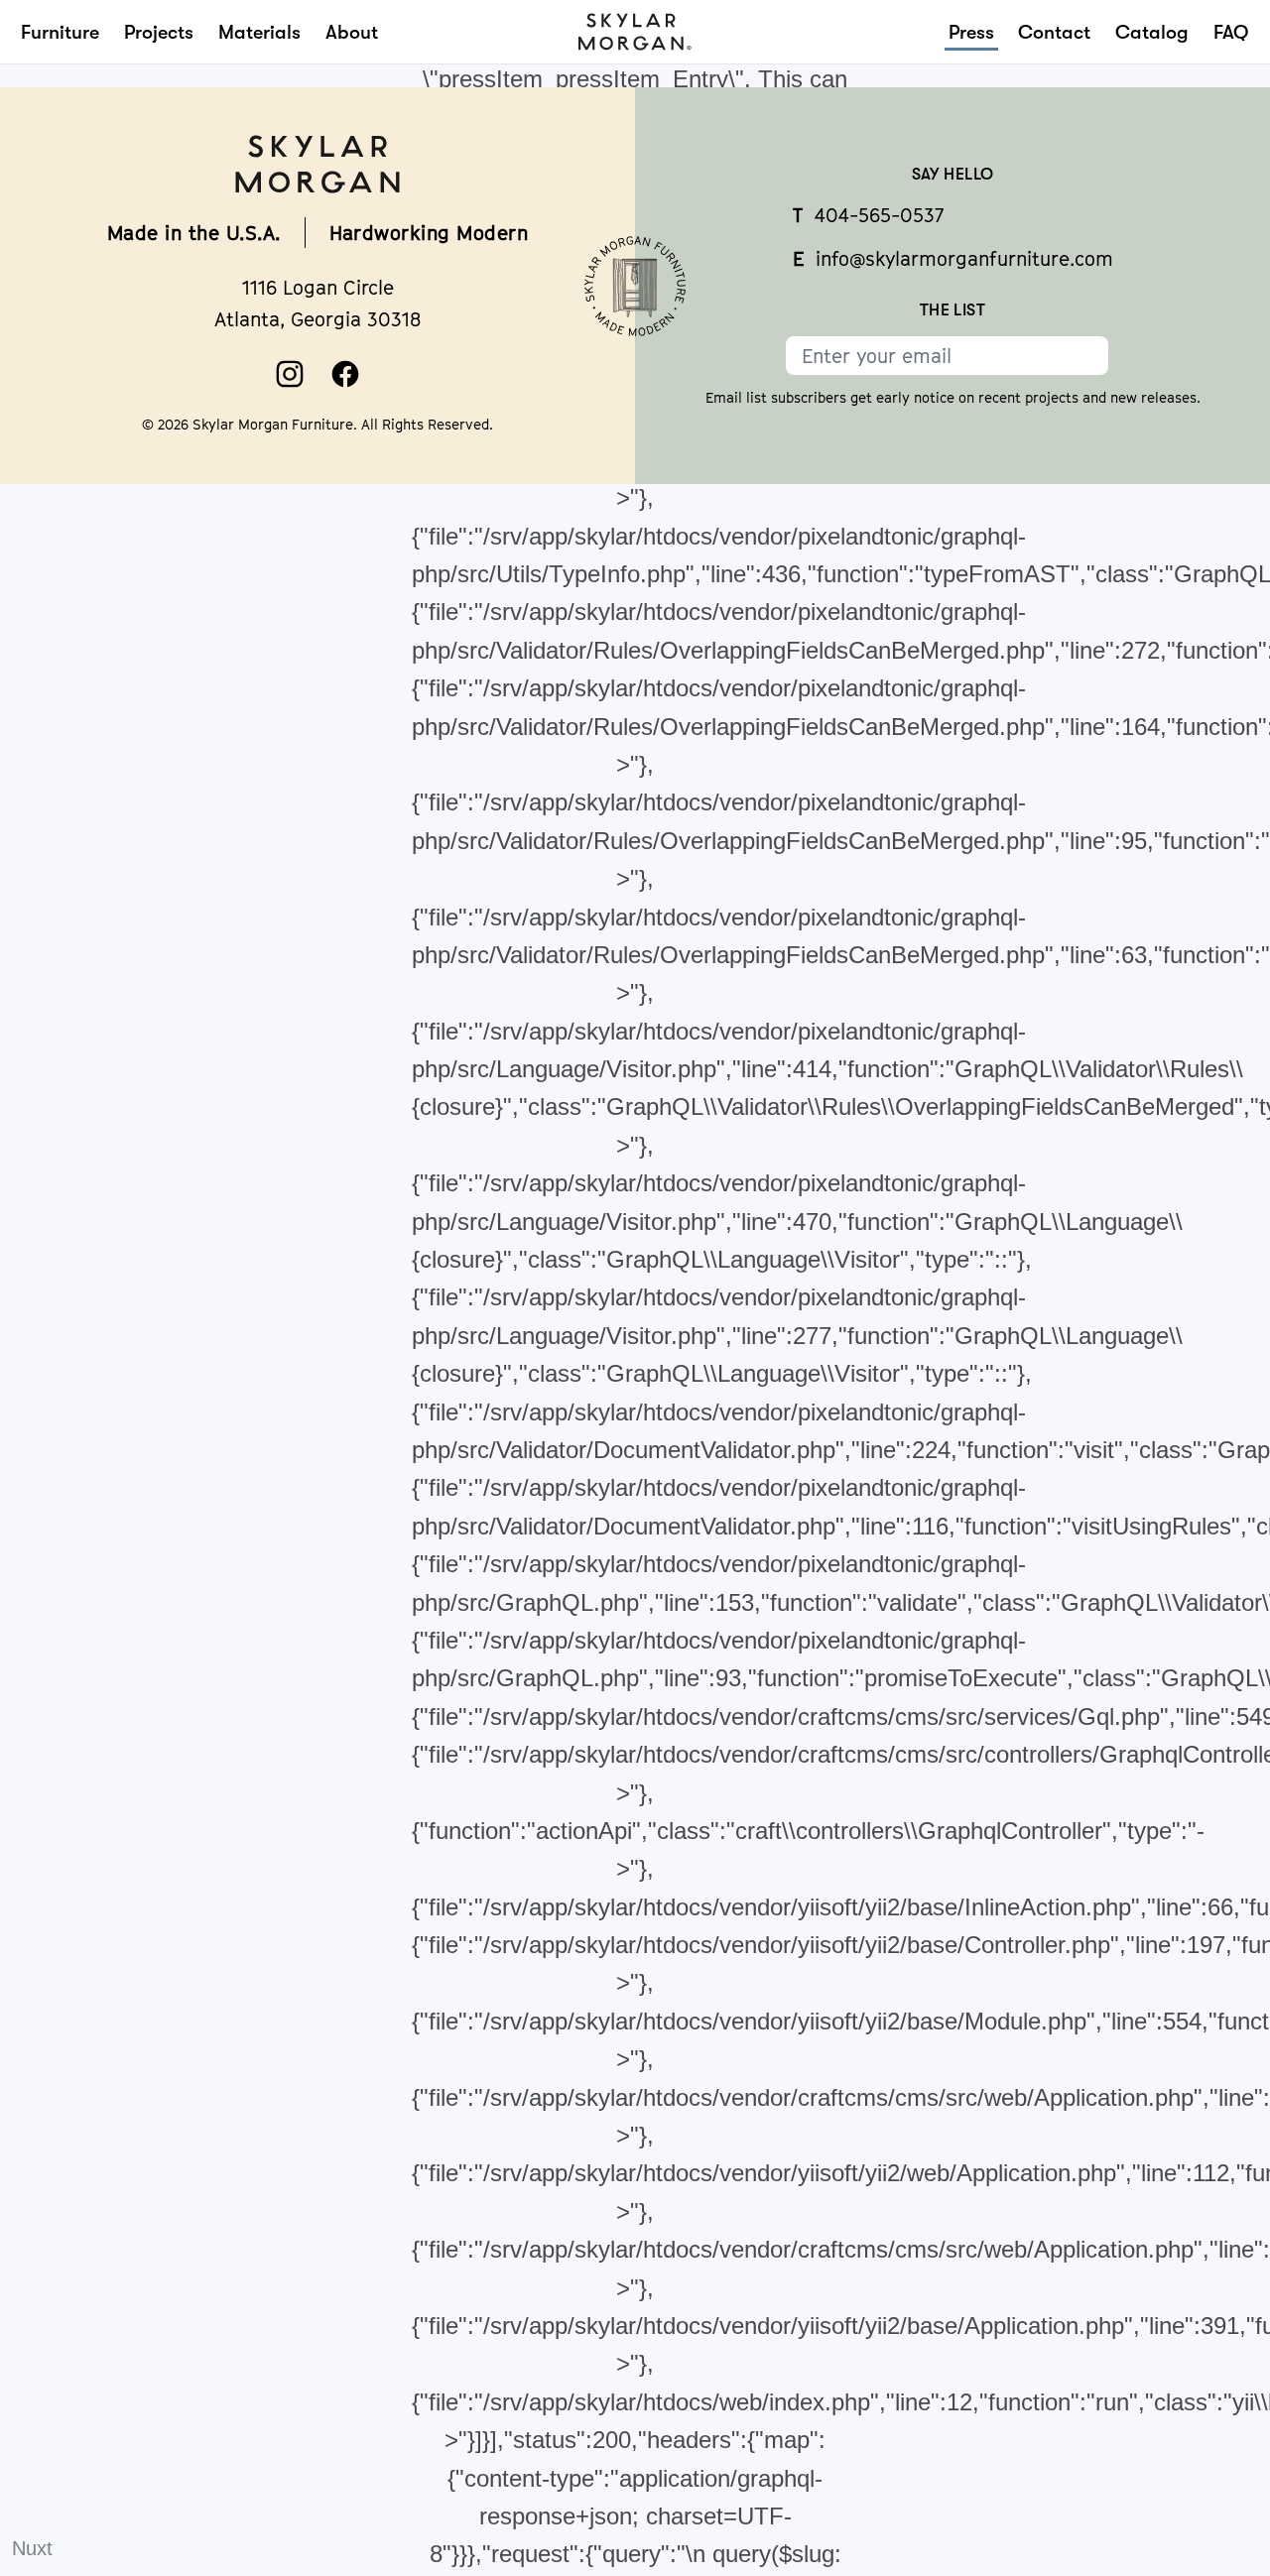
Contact (1054, 32)
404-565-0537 (868, 215)
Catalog (1152, 32)
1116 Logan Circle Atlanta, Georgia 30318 (317, 303)
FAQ (1231, 32)
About (352, 32)
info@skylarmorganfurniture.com (953, 258)
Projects (159, 32)
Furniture (60, 32)
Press (971, 32)
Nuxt (32, 2548)
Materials (259, 32)
